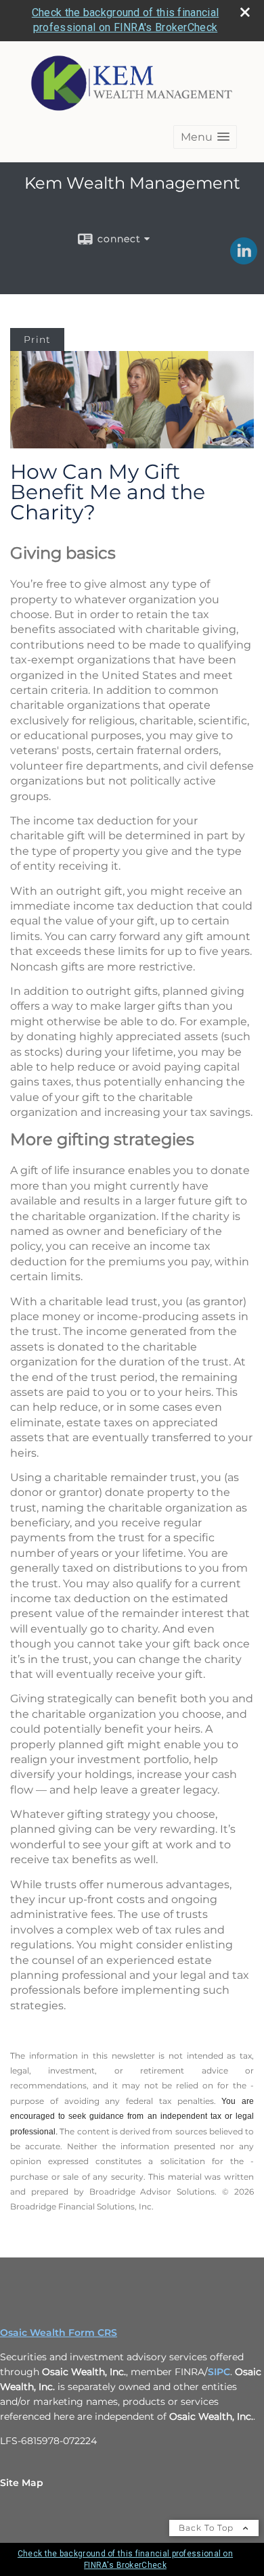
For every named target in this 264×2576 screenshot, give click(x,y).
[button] (205, 137)
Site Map (22, 2483)
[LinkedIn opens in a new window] (244, 260)
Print (37, 339)
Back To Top (207, 2528)
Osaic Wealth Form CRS (59, 2333)
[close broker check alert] (245, 12)
